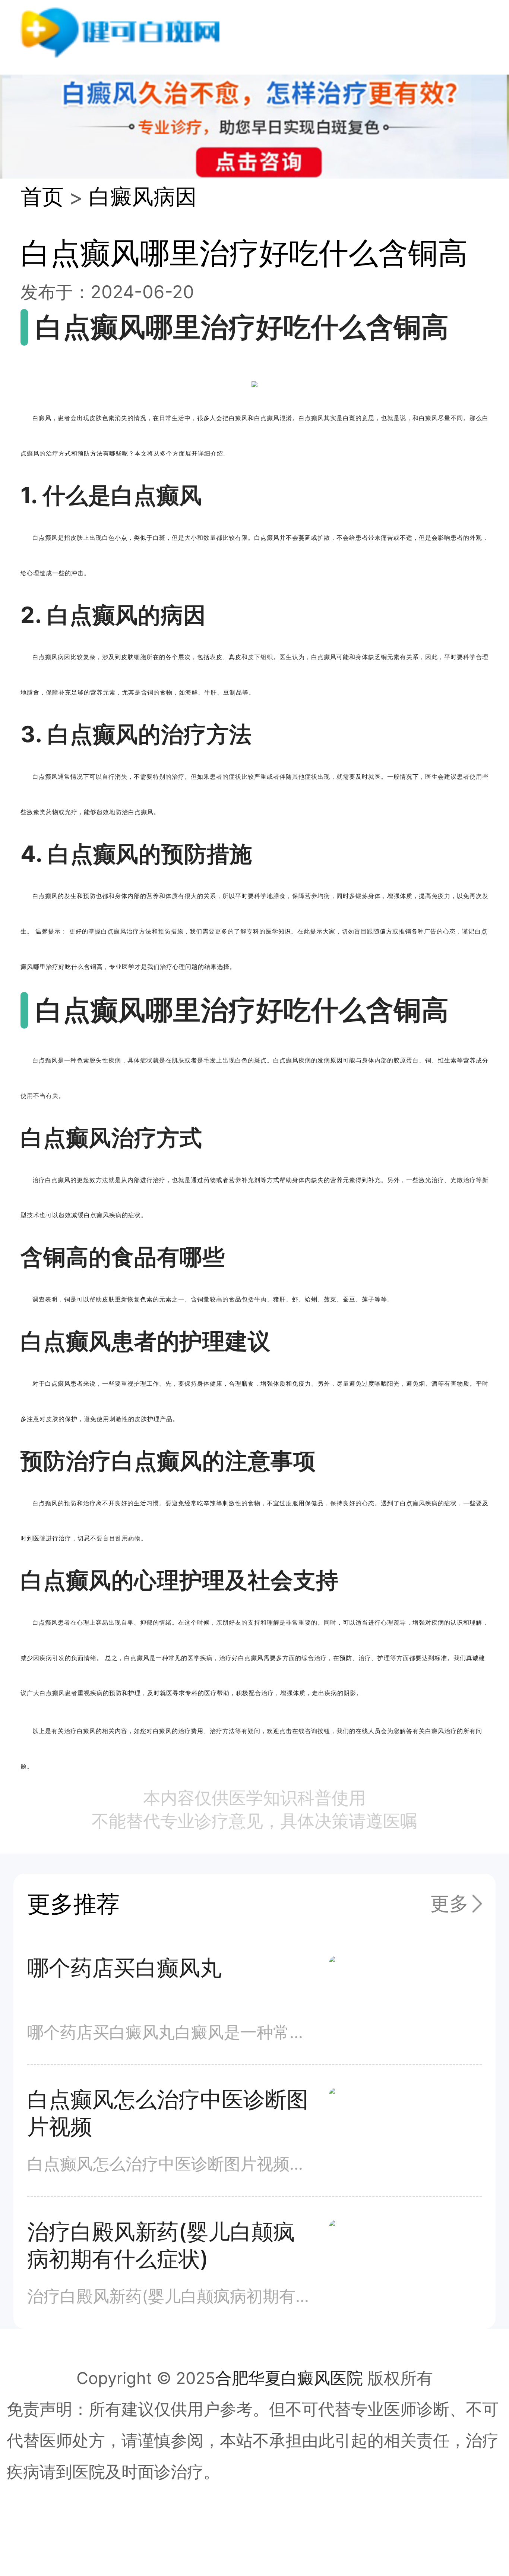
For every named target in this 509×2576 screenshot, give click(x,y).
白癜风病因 (143, 196)
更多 (449, 1903)
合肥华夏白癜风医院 (289, 2378)
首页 (42, 196)
